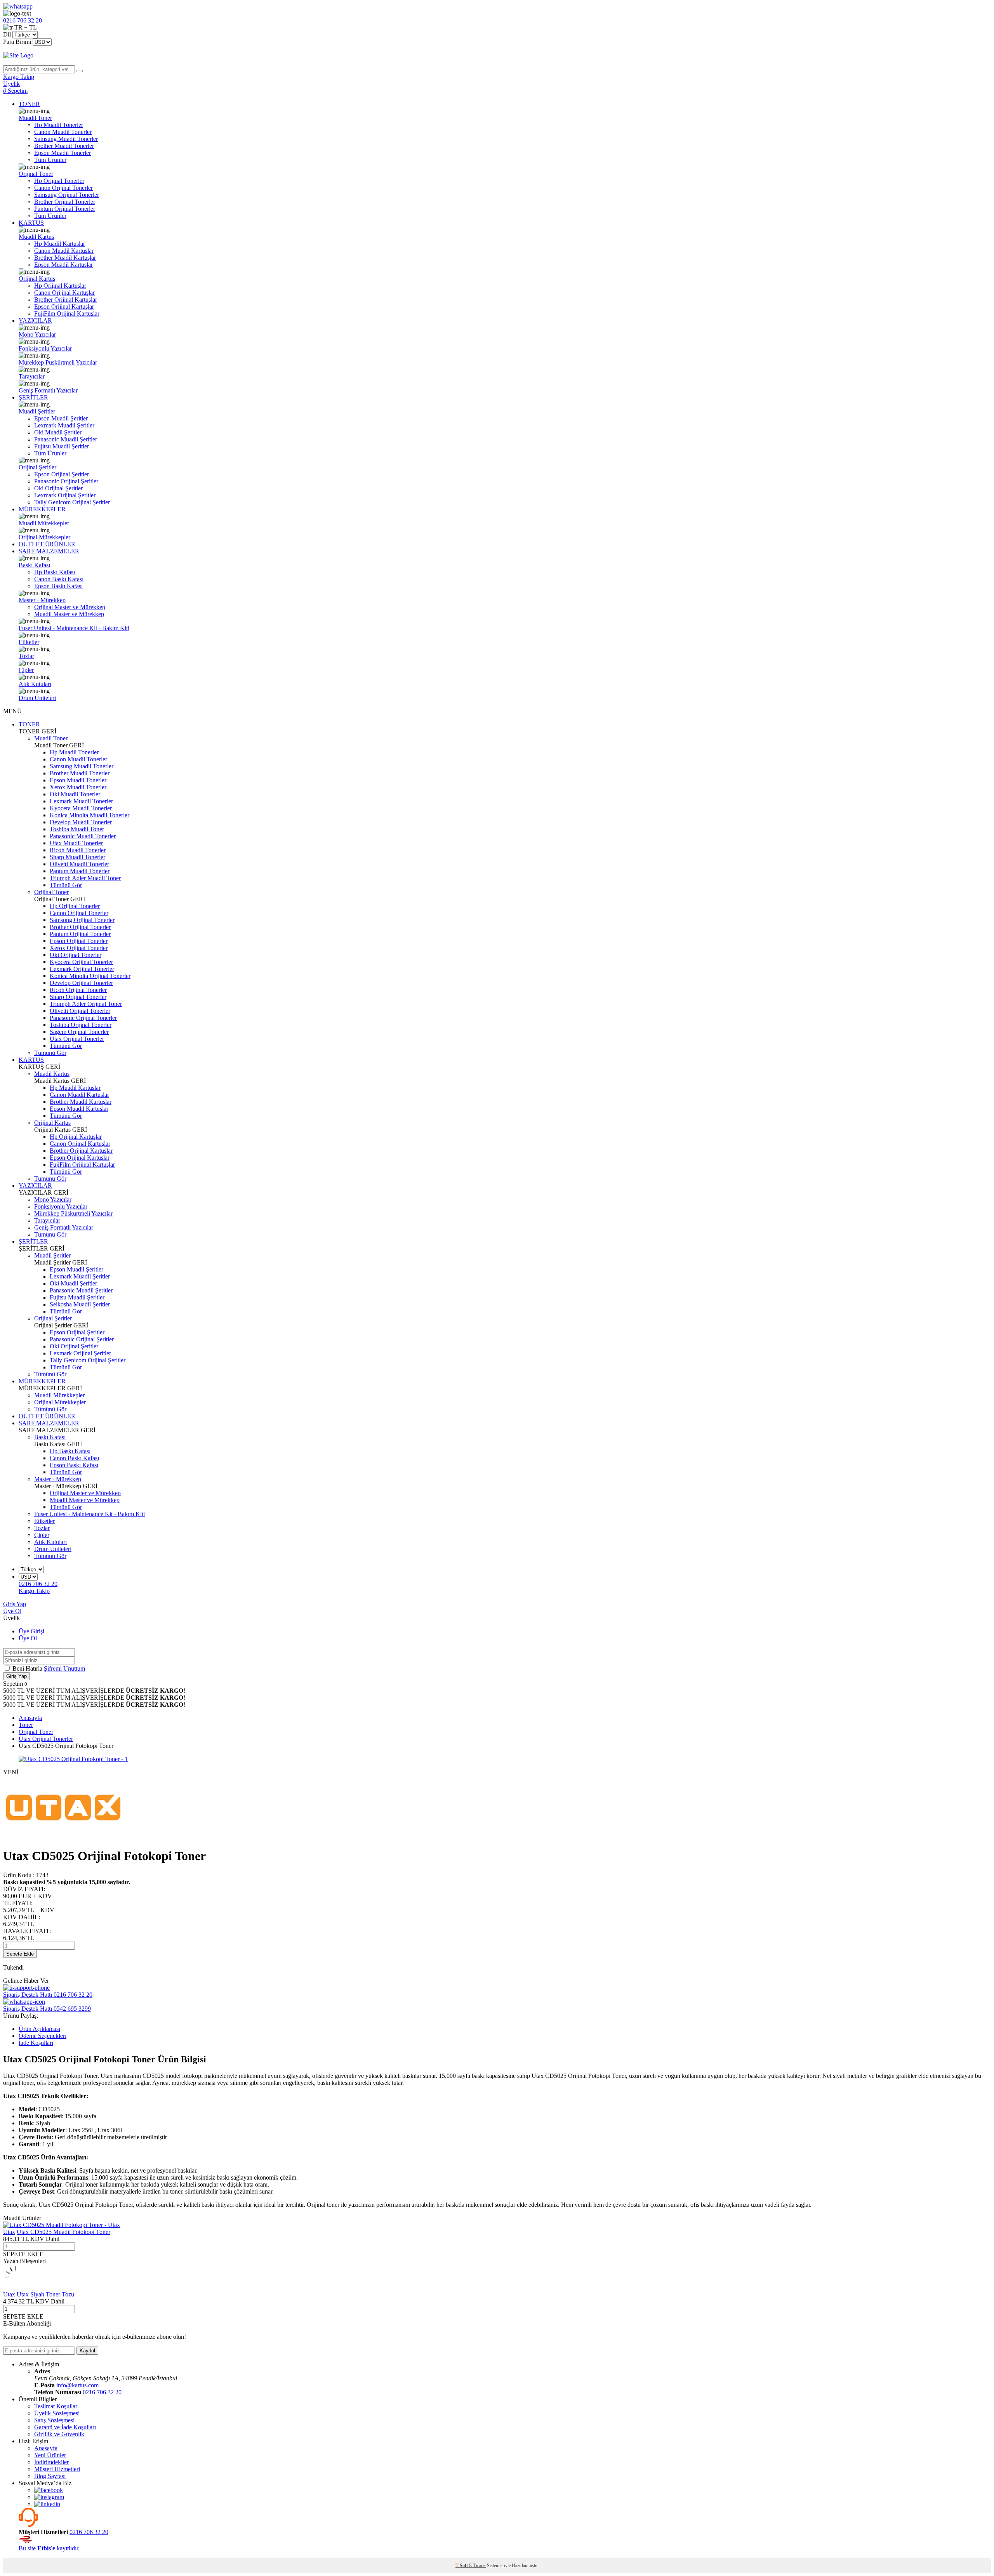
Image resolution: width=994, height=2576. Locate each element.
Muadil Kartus (36, 237)
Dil (7, 34)
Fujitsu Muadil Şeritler (62, 446)
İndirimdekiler (51, 2462)
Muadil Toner (35, 118)
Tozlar (26, 656)
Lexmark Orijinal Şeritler (65, 495)
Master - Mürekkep (42, 600)
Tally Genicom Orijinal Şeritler (72, 502)
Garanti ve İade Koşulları (65, 2427)
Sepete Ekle (20, 1954)
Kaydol (87, 2351)
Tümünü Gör (66, 885)
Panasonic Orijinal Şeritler (66, 481)
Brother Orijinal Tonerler (65, 202)
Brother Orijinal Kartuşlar (66, 300)
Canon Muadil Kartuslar (64, 251)
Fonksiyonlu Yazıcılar (45, 348)
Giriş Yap (15, 1604)
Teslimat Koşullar (56, 2406)
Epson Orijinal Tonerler (79, 941)
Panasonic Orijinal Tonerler (83, 1018)
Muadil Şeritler (37, 411)
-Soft (462, 2566)
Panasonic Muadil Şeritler (66, 439)
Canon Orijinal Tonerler (63, 188)
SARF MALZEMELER (49, 551)
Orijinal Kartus (37, 279)
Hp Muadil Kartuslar (60, 244)
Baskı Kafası (34, 565)
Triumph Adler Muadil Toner (85, 878)
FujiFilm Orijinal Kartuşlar (67, 314)
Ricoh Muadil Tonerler (78, 850)
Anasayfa (46, 2448)
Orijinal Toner (36, 174)
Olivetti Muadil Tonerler (79, 864)
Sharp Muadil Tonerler (77, 857)
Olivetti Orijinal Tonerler (80, 1011)
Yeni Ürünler (50, 2455)
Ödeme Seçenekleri (43, 2036)
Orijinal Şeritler (37, 467)
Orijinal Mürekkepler (44, 537)
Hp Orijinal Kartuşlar (60, 286)
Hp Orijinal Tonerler (59, 181)
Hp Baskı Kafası (55, 572)
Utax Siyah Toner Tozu (45, 2294)
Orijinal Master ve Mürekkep (70, 607)
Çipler (26, 670)
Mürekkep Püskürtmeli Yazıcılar (58, 362)
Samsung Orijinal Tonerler (67, 195)
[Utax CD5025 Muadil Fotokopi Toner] (62, 2225)
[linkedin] (47, 2504)
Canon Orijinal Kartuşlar (64, 293)
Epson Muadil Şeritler (61, 418)
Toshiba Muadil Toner (77, 829)
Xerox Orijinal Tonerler (79, 948)
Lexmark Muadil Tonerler (81, 801)
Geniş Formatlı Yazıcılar (48, 390)
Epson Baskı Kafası (58, 586)
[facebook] (49, 2490)
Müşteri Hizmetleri (57, 2469)
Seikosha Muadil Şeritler (80, 1304)
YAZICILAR (35, 320)
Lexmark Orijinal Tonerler (82, 969)
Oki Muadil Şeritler (58, 432)
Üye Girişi (31, 1631)
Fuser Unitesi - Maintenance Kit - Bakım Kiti (74, 628)
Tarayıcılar (32, 376)
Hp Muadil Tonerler (59, 125)
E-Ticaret (477, 2566)
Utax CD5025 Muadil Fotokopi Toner (63, 2232)
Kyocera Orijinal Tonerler (81, 962)
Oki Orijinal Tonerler (76, 955)
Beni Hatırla (28, 1668)
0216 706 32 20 (102, 2392)
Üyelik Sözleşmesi (57, 2413)
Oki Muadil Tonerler (75, 794)
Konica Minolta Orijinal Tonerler (90, 976)
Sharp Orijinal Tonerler (78, 997)
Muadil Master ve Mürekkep (69, 614)
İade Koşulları (36, 2043)
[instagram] (49, 2497)
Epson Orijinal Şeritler (62, 474)
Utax (9, 2232)
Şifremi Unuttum (64, 1668)
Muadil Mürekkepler (44, 523)
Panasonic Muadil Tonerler (83, 836)
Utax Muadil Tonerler (76, 843)
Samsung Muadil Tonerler (66, 139)
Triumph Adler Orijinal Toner (86, 1004)
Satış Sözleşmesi (54, 2420)
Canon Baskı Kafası (59, 579)
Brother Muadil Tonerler (64, 146)
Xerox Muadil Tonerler (78, 787)
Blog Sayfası (50, 2476)
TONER (29, 104)
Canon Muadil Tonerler (63, 132)
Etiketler (29, 642)
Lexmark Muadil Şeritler (64, 425)
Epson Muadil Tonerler (63, 153)
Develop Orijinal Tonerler (81, 983)
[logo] (497, 56)
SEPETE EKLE (23, 2254)
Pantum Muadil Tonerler (80, 871)
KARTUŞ (31, 223)
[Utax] (63, 1837)
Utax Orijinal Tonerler (77, 1039)
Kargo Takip (34, 1591)
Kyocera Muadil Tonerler (81, 808)
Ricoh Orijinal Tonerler (78, 990)
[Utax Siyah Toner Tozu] (16, 2287)
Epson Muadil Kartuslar (63, 265)
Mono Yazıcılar (37, 334)
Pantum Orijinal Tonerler (65, 209)
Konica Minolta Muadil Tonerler (89, 815)
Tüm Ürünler (50, 160)
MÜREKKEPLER (42, 509)
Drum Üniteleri (37, 698)
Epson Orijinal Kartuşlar (64, 307)
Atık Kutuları (35, 684)
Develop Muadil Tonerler (81, 822)
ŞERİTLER (33, 397)
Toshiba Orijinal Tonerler (81, 1025)
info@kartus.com (77, 2385)
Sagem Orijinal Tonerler (79, 1032)
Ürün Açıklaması (39, 2029)
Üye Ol (12, 1611)
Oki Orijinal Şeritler (58, 488)
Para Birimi (17, 42)
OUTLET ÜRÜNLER (47, 544)
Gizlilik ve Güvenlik (59, 2434)
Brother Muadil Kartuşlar (65, 258)
